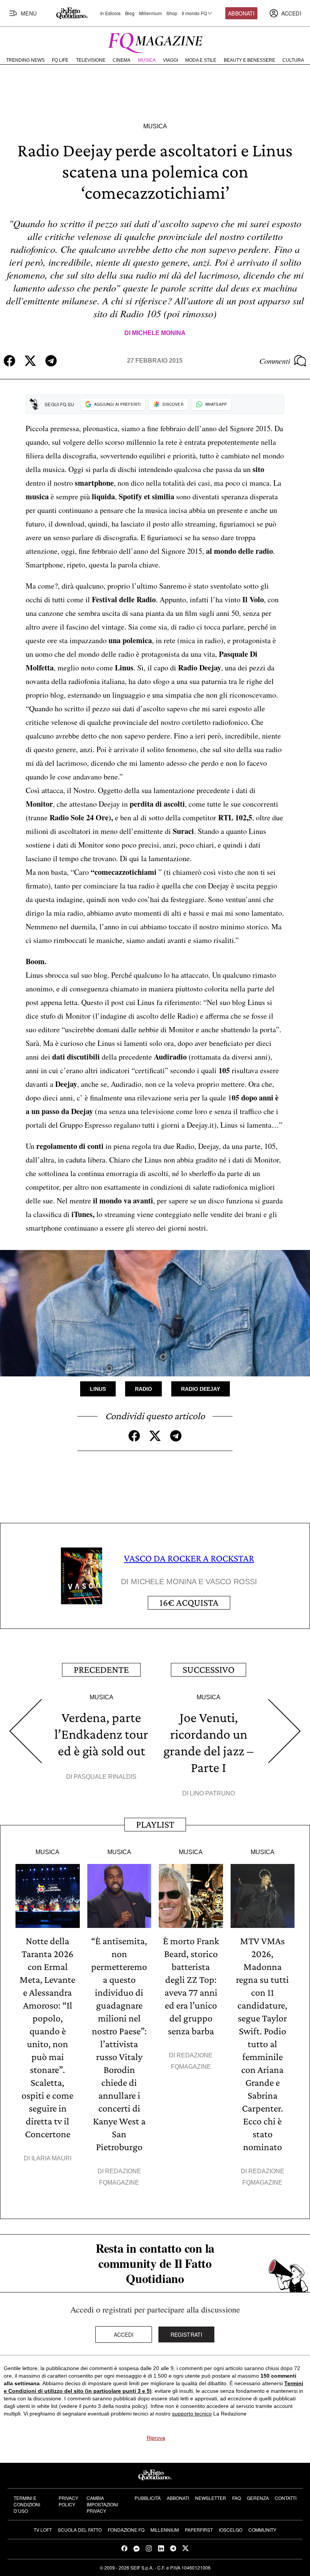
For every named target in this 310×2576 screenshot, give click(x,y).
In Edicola (110, 13)
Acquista (189, 1603)
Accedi (124, 2334)
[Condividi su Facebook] (9, 361)
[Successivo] (285, 1731)
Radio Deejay (201, 1389)
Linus (98, 1389)
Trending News (25, 60)
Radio (143, 1389)
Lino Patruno (212, 1793)
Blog (130, 13)
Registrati (187, 2334)
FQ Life (60, 60)
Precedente (101, 1670)
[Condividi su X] (30, 361)
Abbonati (241, 13)
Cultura (293, 60)
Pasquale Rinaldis (105, 1777)
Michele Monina (159, 333)
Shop (172, 13)
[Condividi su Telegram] (51, 361)
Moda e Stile (201, 60)
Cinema (122, 60)
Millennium (150, 13)
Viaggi (170, 60)
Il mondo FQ (194, 13)
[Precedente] (25, 1731)
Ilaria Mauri (51, 2158)
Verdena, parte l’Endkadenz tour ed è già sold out (101, 1734)
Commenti (275, 361)
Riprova (156, 2438)
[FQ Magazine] (155, 41)
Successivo (208, 1670)
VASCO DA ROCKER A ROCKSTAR (189, 1558)
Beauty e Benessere (250, 60)
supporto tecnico (192, 2414)
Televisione (91, 60)
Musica (147, 60)
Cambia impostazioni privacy (102, 2504)
